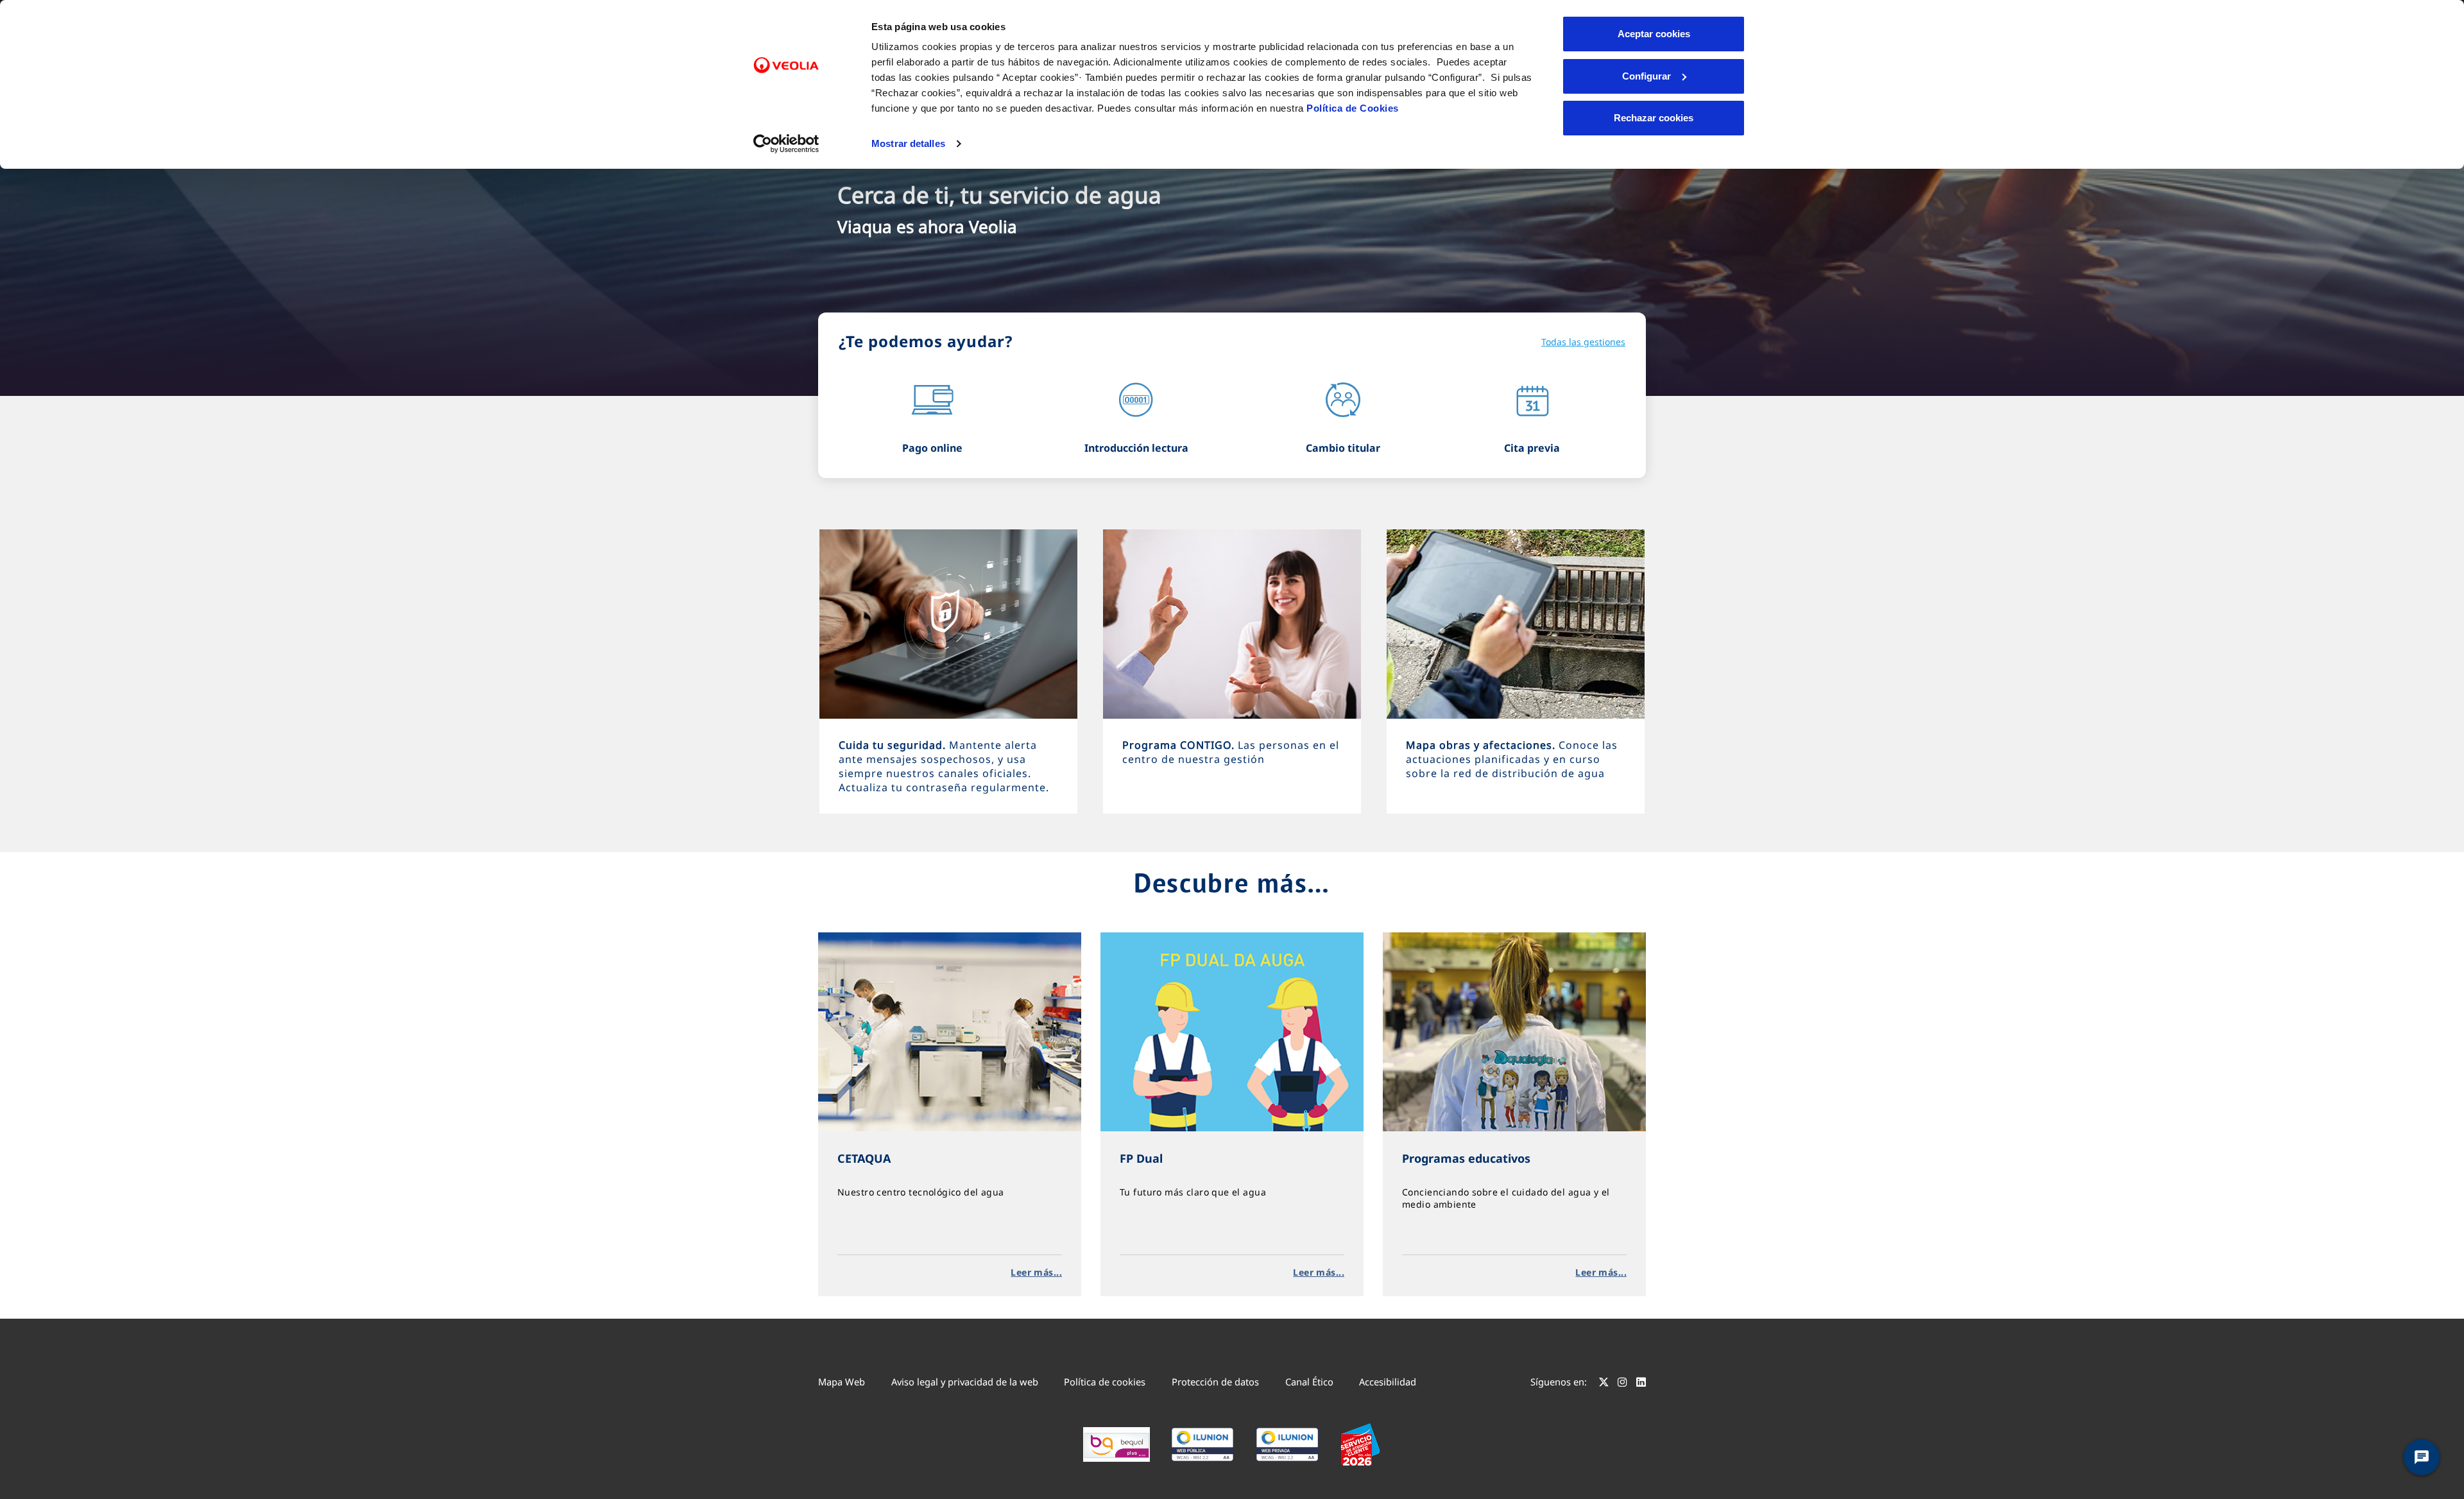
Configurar (1647, 76)
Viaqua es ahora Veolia (927, 227)
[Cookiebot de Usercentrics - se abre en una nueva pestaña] (786, 144)
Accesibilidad (1388, 1382)
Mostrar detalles (908, 143)
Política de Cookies (1353, 108)
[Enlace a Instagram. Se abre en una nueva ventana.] (1622, 1383)
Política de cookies (1105, 1382)
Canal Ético (1309, 1382)
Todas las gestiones (1583, 342)
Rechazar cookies (1654, 118)
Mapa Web (842, 1382)
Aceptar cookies (1654, 34)
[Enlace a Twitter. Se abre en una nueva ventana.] (1604, 1383)
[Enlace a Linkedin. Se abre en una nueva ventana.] (1641, 1383)
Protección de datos (1215, 1382)
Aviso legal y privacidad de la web (965, 1382)
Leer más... (1036, 1272)
